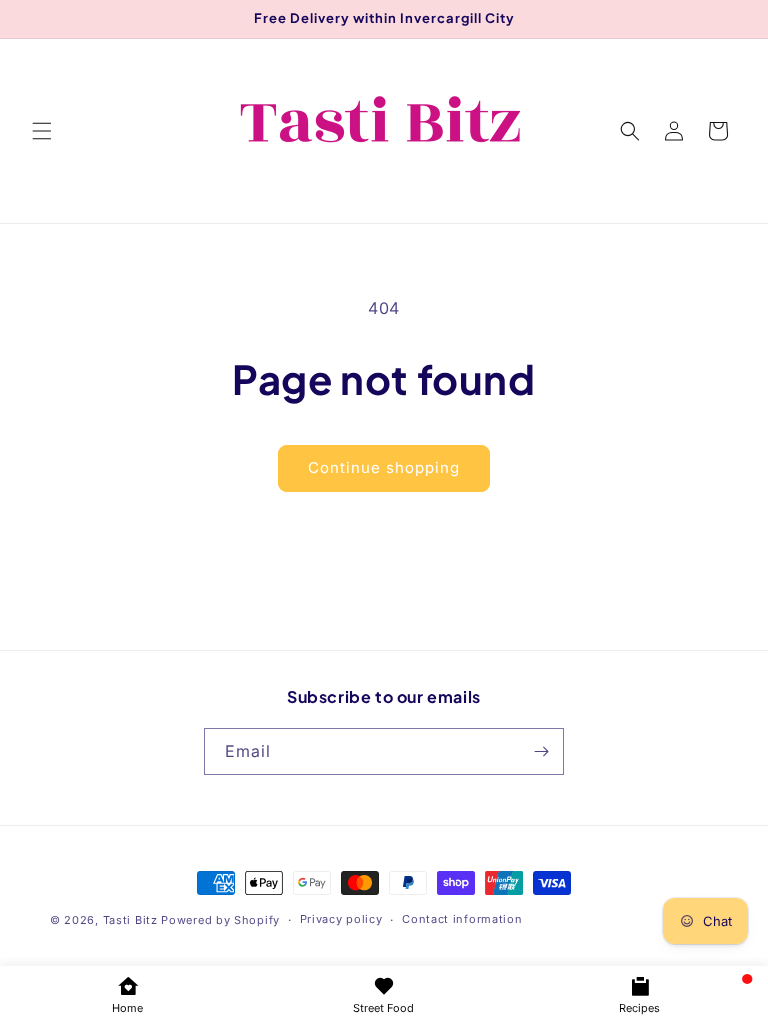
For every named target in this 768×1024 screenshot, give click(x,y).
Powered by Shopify (220, 920)
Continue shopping (384, 467)
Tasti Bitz (130, 920)
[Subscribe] (541, 751)
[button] (42, 131)
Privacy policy (341, 919)
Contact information (462, 919)
